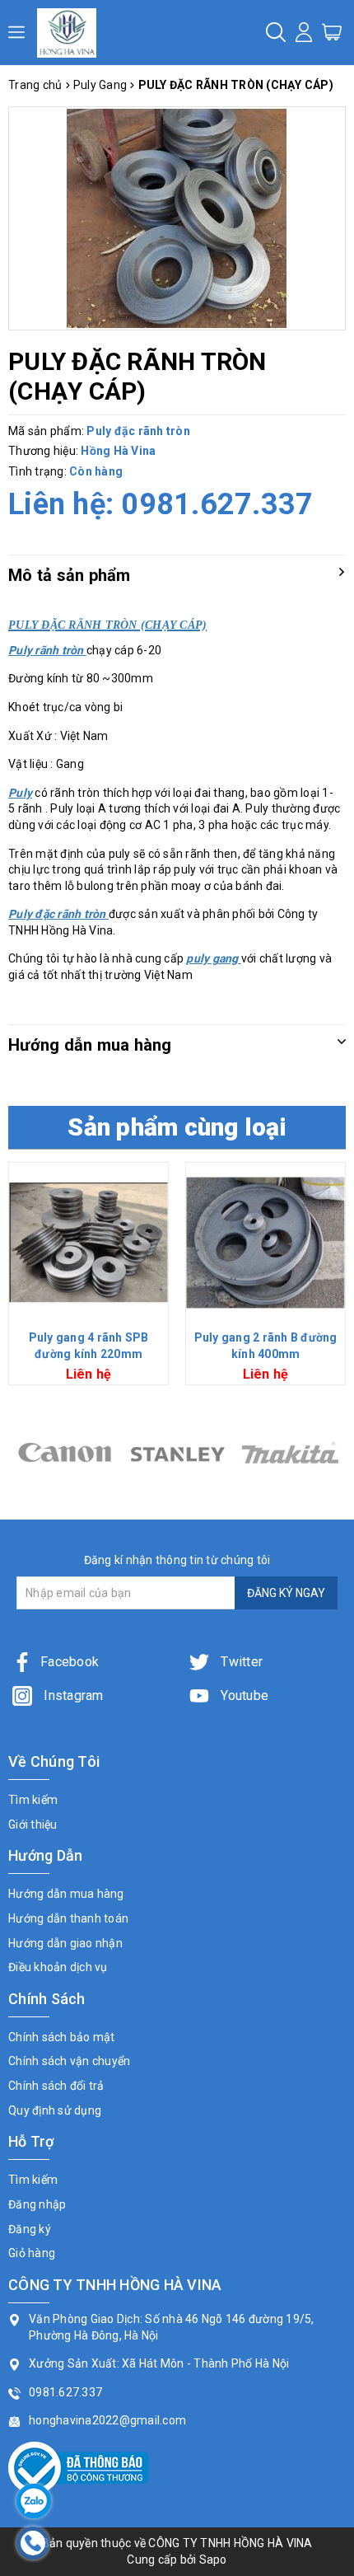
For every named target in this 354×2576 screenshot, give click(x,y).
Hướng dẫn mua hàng (66, 1894)
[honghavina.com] (67, 33)
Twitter (240, 1662)
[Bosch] (290, 1452)
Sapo (213, 2560)
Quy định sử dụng (55, 2110)
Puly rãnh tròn (47, 650)
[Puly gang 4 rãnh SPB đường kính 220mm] (88, 1242)
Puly (20, 793)
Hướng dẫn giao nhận (65, 1943)
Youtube (243, 1695)
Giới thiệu (33, 1824)
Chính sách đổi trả (56, 2086)
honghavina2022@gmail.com (107, 2420)
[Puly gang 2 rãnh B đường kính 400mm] (265, 1242)
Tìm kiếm (33, 1800)
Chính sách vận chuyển (69, 2061)
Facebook (70, 1662)
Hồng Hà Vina (118, 451)
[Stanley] (65, 1452)
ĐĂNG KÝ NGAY (286, 1593)
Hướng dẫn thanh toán (68, 1918)
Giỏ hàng (32, 2253)
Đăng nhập (37, 2204)
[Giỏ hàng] (332, 31)
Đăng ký (30, 2229)
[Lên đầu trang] (329, 1791)
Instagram (72, 1695)
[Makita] (177, 1452)
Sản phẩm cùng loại (177, 1127)
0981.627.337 (217, 504)
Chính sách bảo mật (62, 2037)
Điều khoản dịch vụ (58, 1967)
